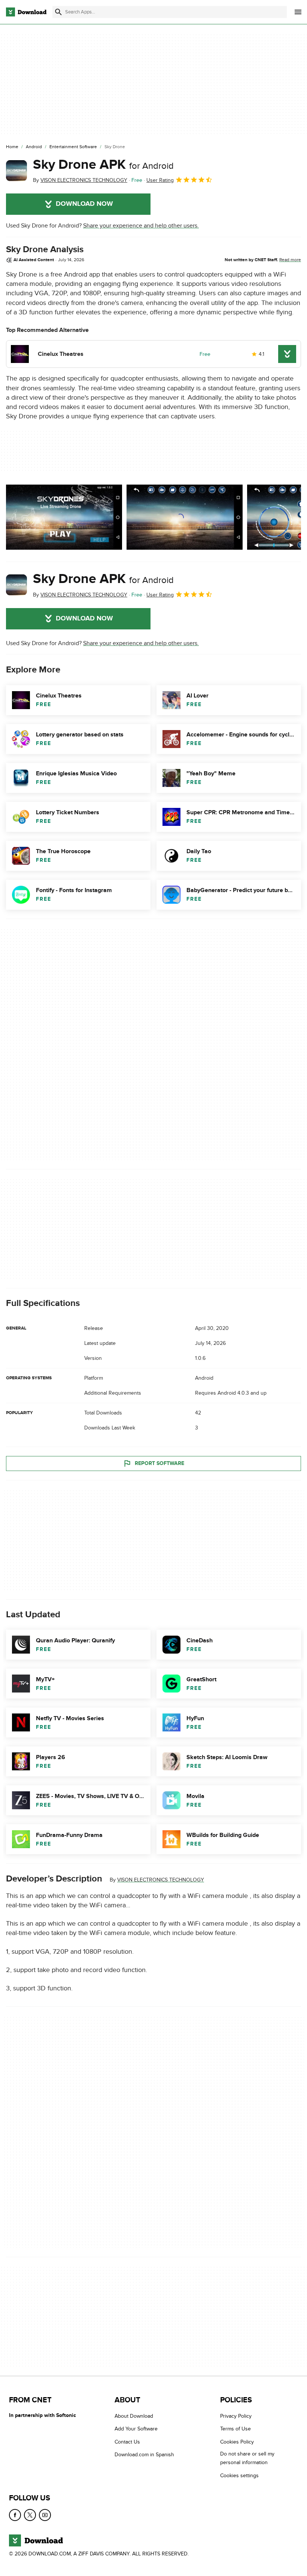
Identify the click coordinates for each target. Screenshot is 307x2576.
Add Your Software (136, 2429)
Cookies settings (239, 2476)
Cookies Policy (237, 2442)
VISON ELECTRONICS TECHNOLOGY (161, 1880)
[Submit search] (58, 12)
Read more (290, 260)
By (80, 180)
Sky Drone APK (103, 165)
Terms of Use (235, 2429)
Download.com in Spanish (144, 2455)
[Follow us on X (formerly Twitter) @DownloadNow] (30, 2515)
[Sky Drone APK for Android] (16, 171)
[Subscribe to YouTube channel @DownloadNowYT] (45, 2515)
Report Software (159, 1463)
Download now (84, 204)
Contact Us (127, 2442)
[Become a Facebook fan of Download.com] (15, 2515)
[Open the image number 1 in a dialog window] (185, 517)
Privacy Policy (236, 2416)
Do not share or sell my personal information (247, 2458)
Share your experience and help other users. (141, 226)
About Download (134, 2416)
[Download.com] (26, 12)
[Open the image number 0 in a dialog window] (64, 517)
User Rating (160, 180)
